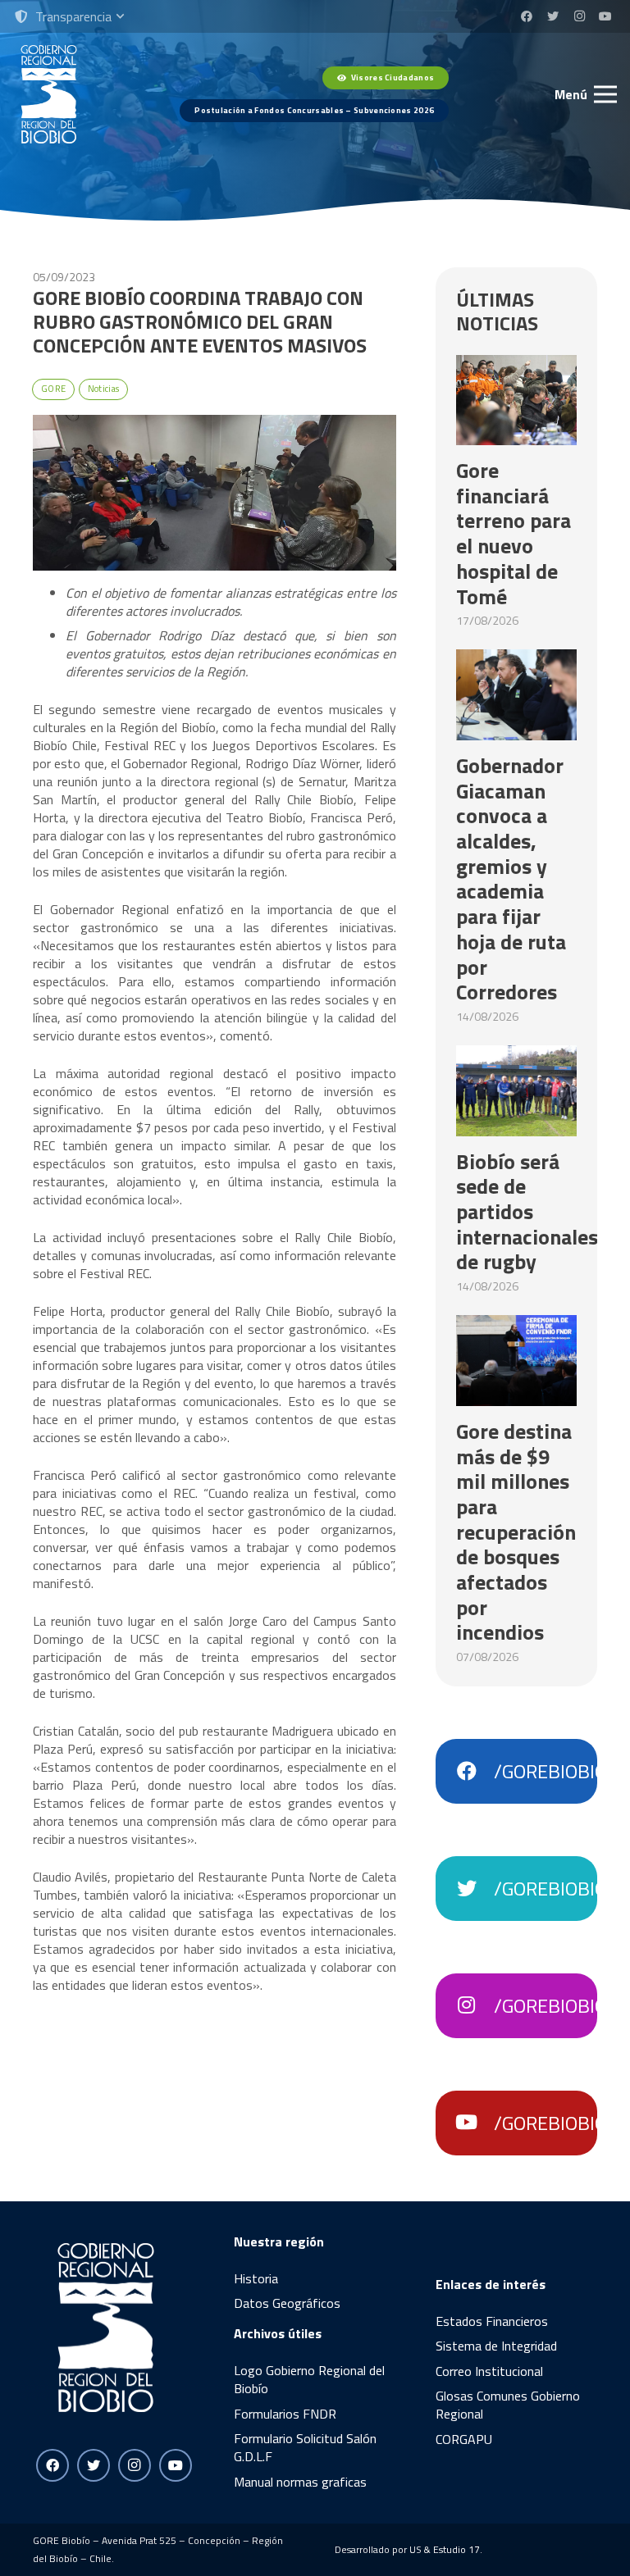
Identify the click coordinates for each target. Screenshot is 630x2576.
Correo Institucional (489, 2371)
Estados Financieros (492, 2321)
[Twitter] (553, 16)
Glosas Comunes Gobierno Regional (508, 2405)
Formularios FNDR (285, 2414)
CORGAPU (464, 2439)
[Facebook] (527, 16)
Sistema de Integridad (496, 2346)
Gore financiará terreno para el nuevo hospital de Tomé (514, 533)
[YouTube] (605, 16)
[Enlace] (49, 94)
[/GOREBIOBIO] (475, 1772)
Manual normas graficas (300, 2482)
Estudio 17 (457, 2549)
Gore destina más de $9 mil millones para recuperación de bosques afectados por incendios (516, 1532)
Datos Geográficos (287, 2303)
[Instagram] (579, 16)
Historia (256, 2278)
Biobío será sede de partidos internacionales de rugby (527, 1212)
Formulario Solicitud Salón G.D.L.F (305, 2447)
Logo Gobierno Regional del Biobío (309, 2379)
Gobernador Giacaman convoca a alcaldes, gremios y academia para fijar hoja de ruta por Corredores (511, 878)
